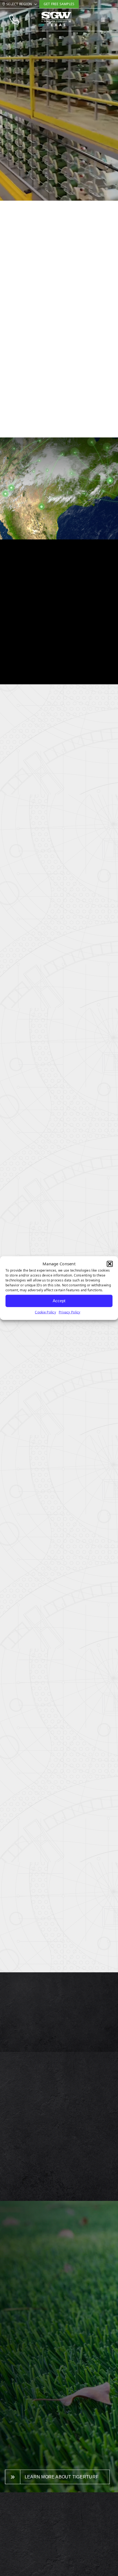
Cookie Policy (45, 1312)
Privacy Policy (70, 1312)
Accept (59, 1301)
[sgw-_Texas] (56, 14)
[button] (110, 1264)
